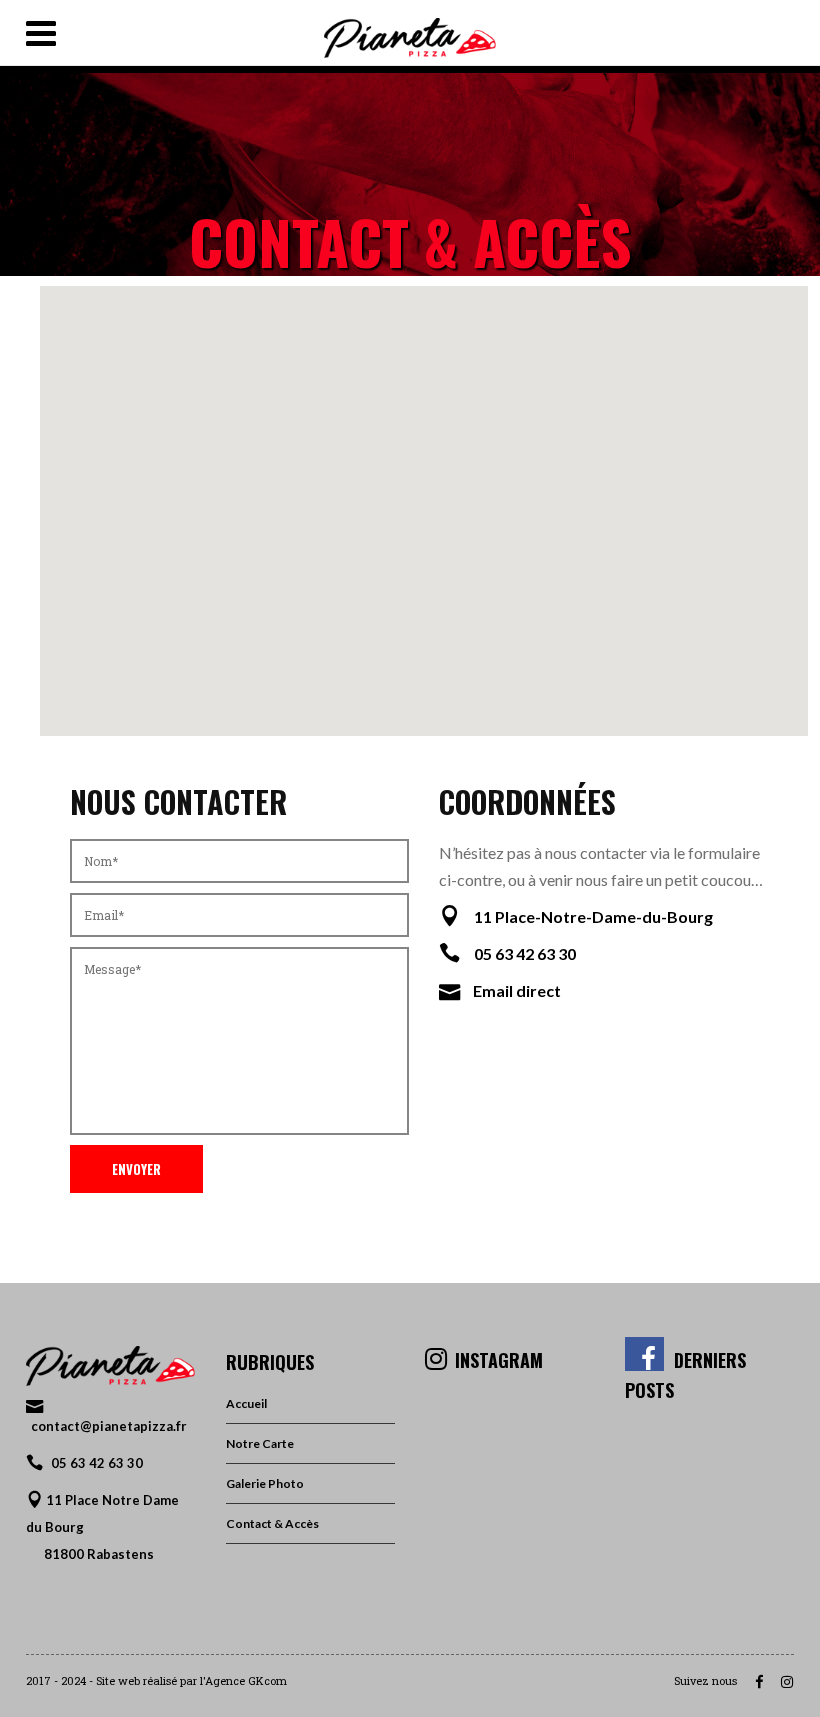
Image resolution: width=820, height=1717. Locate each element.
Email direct (517, 990)
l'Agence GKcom (243, 1680)
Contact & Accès (272, 1523)
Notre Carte (260, 1443)
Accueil (246, 1403)
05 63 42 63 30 (97, 1463)
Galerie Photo (265, 1483)
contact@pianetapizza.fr (109, 1426)
